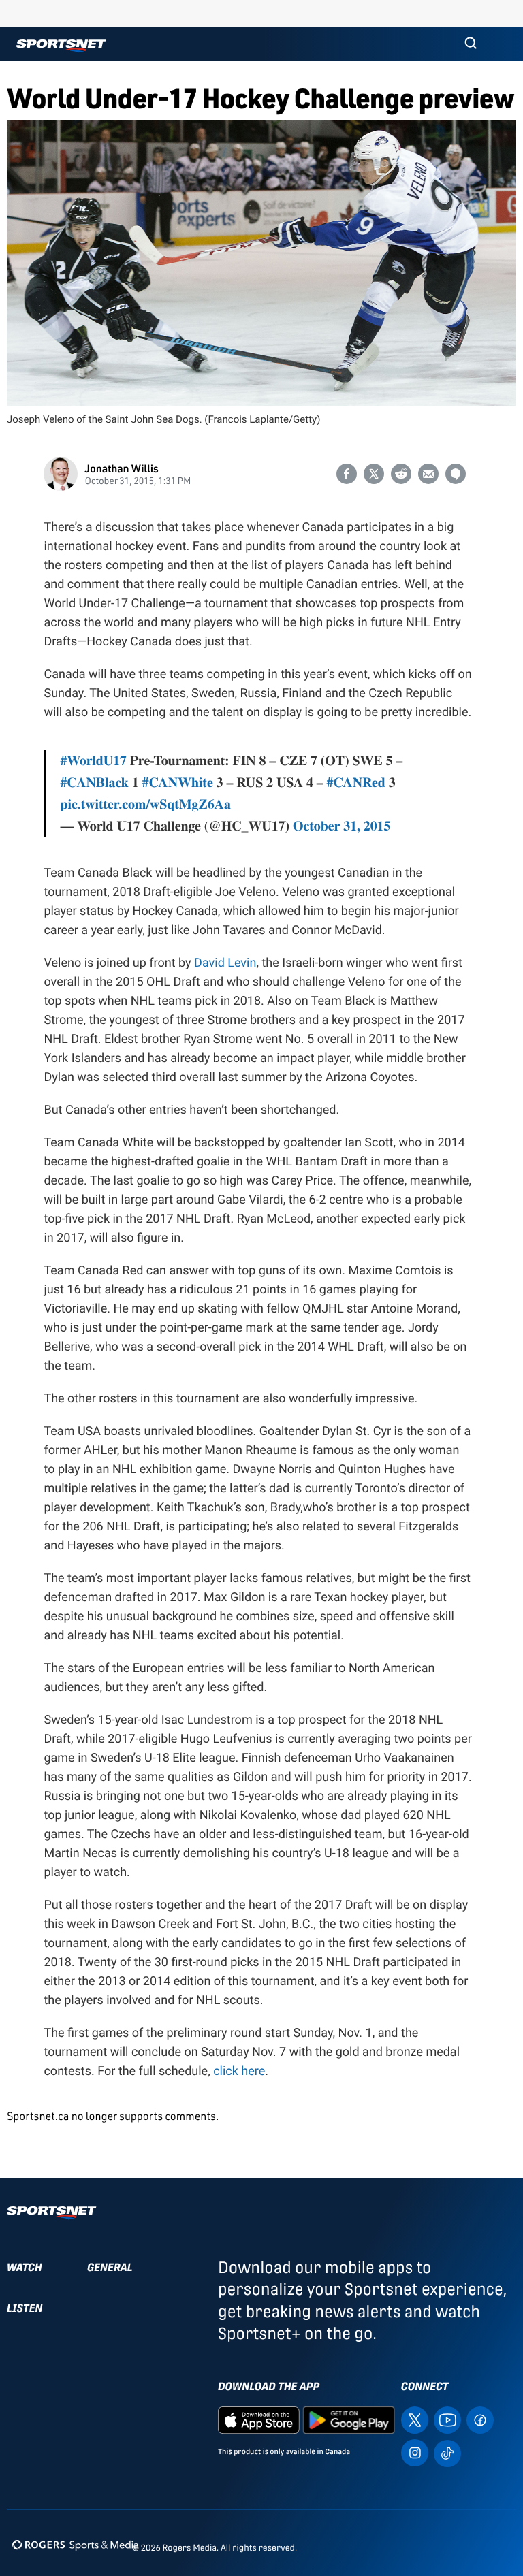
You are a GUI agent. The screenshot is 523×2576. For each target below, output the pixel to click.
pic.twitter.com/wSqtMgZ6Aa (145, 804)
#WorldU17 (93, 760)
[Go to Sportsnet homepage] (61, 46)
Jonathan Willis (121, 468)
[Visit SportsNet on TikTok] (447, 2452)
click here (239, 2071)
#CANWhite (178, 782)
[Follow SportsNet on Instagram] (415, 2452)
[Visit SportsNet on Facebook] (480, 2419)
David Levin (225, 963)
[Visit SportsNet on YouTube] (447, 2419)
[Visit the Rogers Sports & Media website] (75, 2545)
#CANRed (356, 782)
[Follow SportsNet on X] (415, 2419)
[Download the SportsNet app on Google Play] (349, 2419)
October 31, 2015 (342, 825)
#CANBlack (94, 782)
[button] (471, 44)
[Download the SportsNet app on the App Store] (259, 2419)
